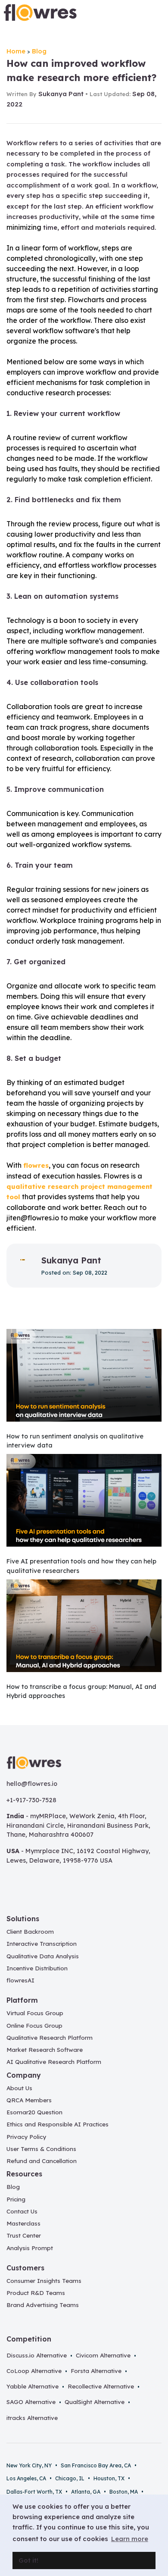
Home (16, 51)
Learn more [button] (130, 2539)
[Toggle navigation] (154, 13)
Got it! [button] (28, 2560)
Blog (39, 51)
